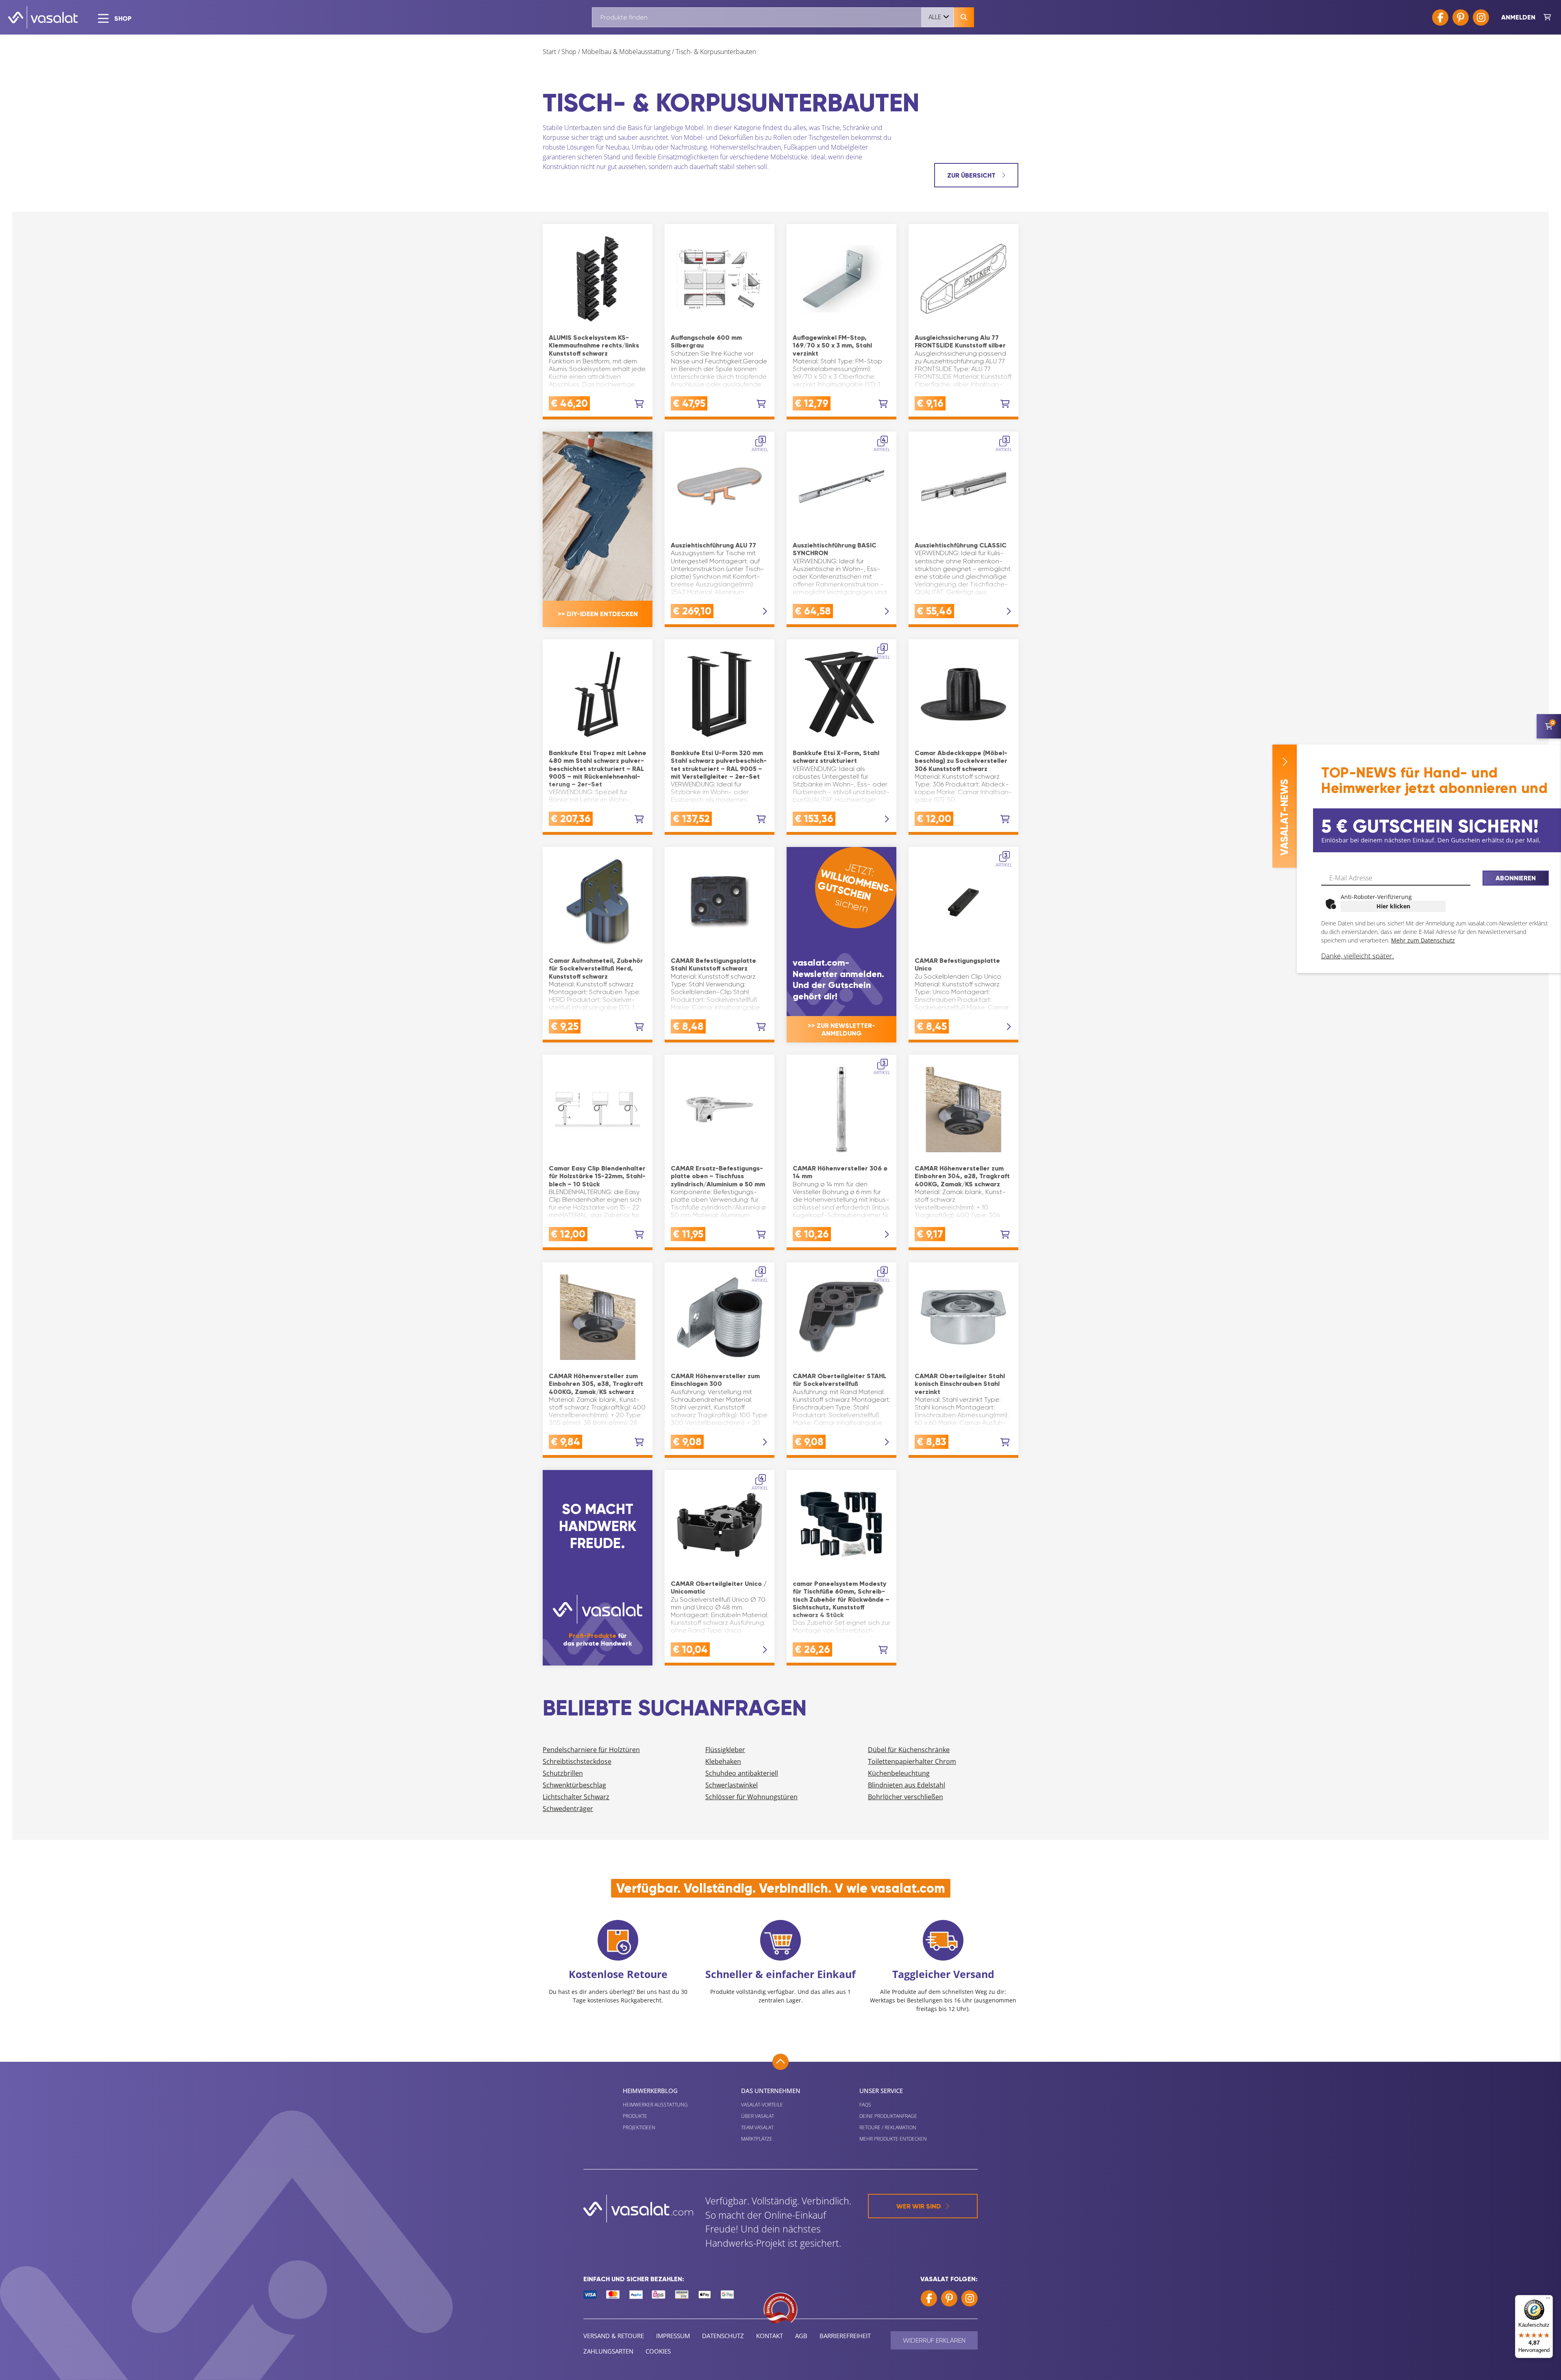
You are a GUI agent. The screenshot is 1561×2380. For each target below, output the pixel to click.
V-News (1284, 817)
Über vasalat (758, 2116)
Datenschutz (723, 2336)
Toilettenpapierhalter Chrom (912, 1761)
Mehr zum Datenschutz (1423, 940)
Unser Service (881, 2091)
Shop (569, 52)
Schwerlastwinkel (732, 1785)
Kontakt (770, 2336)
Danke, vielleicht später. (1358, 956)
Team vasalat (757, 2127)
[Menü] (1548, 2300)
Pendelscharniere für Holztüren (591, 1750)
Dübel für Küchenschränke (909, 1750)
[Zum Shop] (1547, 17)
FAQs (865, 2105)
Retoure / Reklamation (888, 2127)
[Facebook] (1440, 17)
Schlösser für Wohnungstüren (751, 1797)
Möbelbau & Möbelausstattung (626, 52)
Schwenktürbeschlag (574, 1785)
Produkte (635, 2116)
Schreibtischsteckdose (577, 1761)
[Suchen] (964, 17)
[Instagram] (1481, 17)
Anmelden (1518, 17)
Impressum (673, 2336)
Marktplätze (757, 2139)
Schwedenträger (568, 1809)
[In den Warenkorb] (639, 404)
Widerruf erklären (934, 2340)
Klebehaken (723, 1761)
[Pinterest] (1461, 17)
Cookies (658, 2351)
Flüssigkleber (725, 1750)
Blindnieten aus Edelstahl (907, 1785)
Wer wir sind (919, 2206)
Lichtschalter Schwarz (576, 1797)
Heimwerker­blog (650, 2091)
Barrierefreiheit (845, 2336)
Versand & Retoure (614, 2336)
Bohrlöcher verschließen (906, 1797)
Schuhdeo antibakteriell (742, 1773)
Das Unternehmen (771, 2091)
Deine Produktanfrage (888, 2116)
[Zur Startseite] (43, 17)
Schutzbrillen (563, 1773)
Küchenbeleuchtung (899, 1773)
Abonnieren (1516, 878)
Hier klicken (1393, 906)
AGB (801, 2336)
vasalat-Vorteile (762, 2105)
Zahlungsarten (608, 2351)
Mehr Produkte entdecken (893, 2139)
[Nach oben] (780, 2062)
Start (549, 52)
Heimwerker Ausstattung (655, 2105)
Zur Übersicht (972, 175)
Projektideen (639, 2127)
